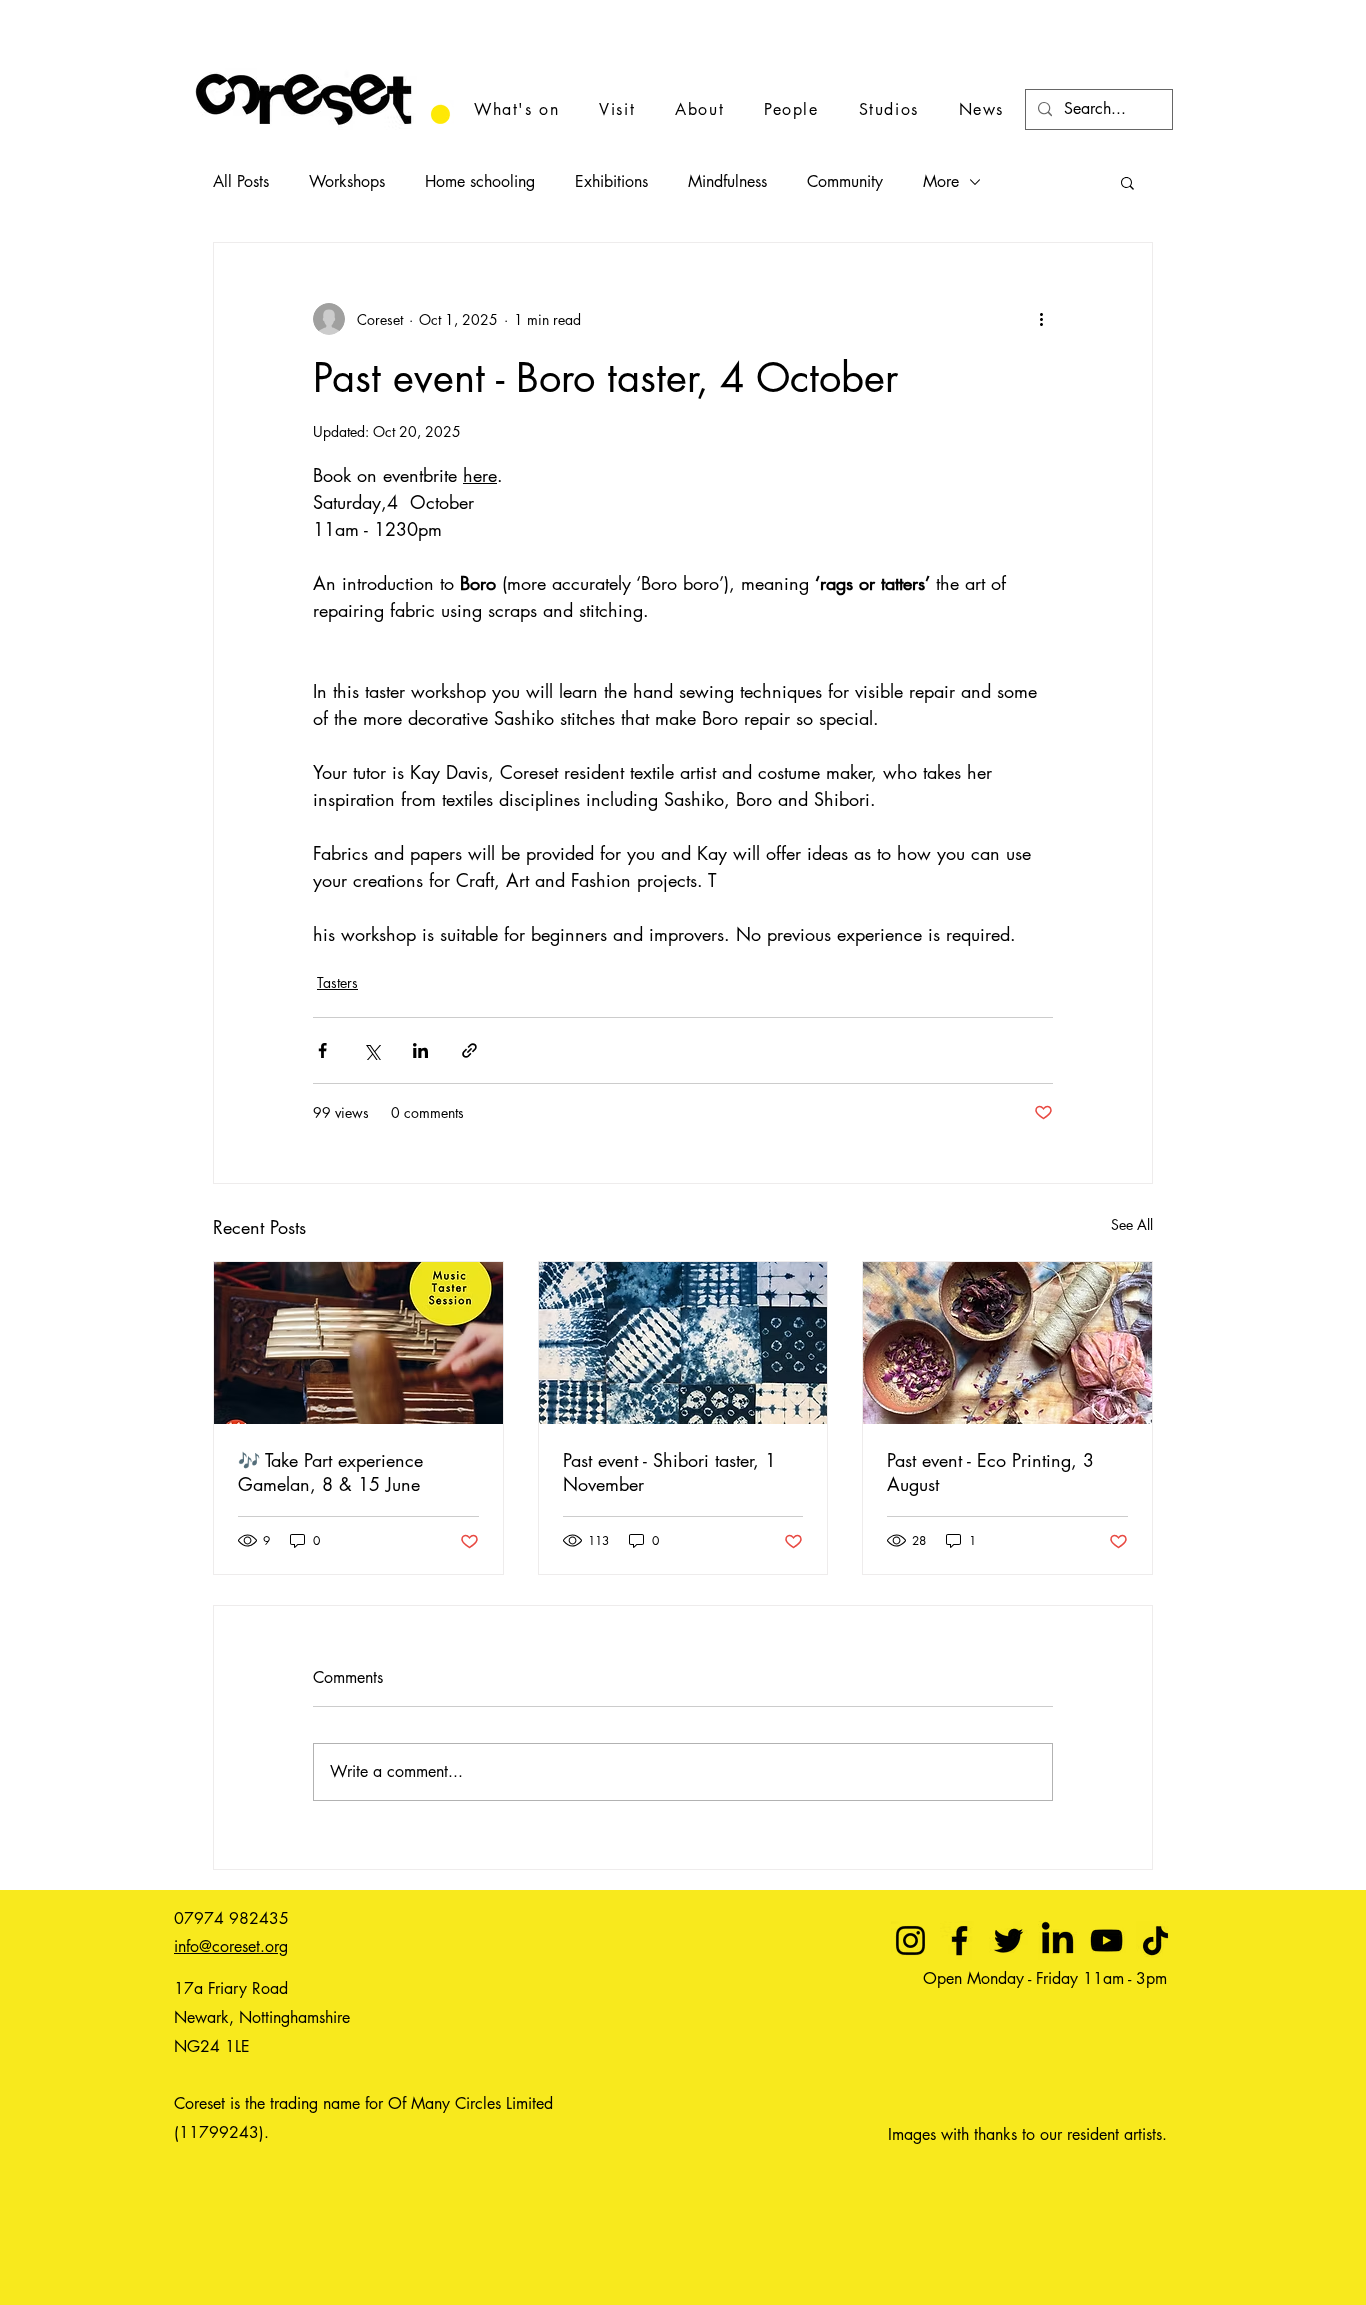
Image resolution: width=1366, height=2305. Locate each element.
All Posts (241, 181)
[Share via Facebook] (322, 1050)
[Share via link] (469, 1050)
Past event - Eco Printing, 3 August (990, 1472)
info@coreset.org (231, 1946)
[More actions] (1041, 319)
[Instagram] (910, 1940)
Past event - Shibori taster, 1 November (669, 1472)
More (941, 181)
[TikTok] (1155, 1940)
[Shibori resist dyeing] (683, 1343)
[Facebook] (959, 1940)
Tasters (337, 982)
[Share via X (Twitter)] (371, 1050)
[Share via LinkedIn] (420, 1050)
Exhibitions (611, 181)
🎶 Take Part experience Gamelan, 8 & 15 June (330, 1472)
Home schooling (480, 181)
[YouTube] (1106, 1940)
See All (1132, 1224)
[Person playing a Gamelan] (358, 1343)
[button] (1127, 182)
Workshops (347, 181)
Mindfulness (727, 181)
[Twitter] (1008, 1940)
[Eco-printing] (1007, 1343)
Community (845, 181)
